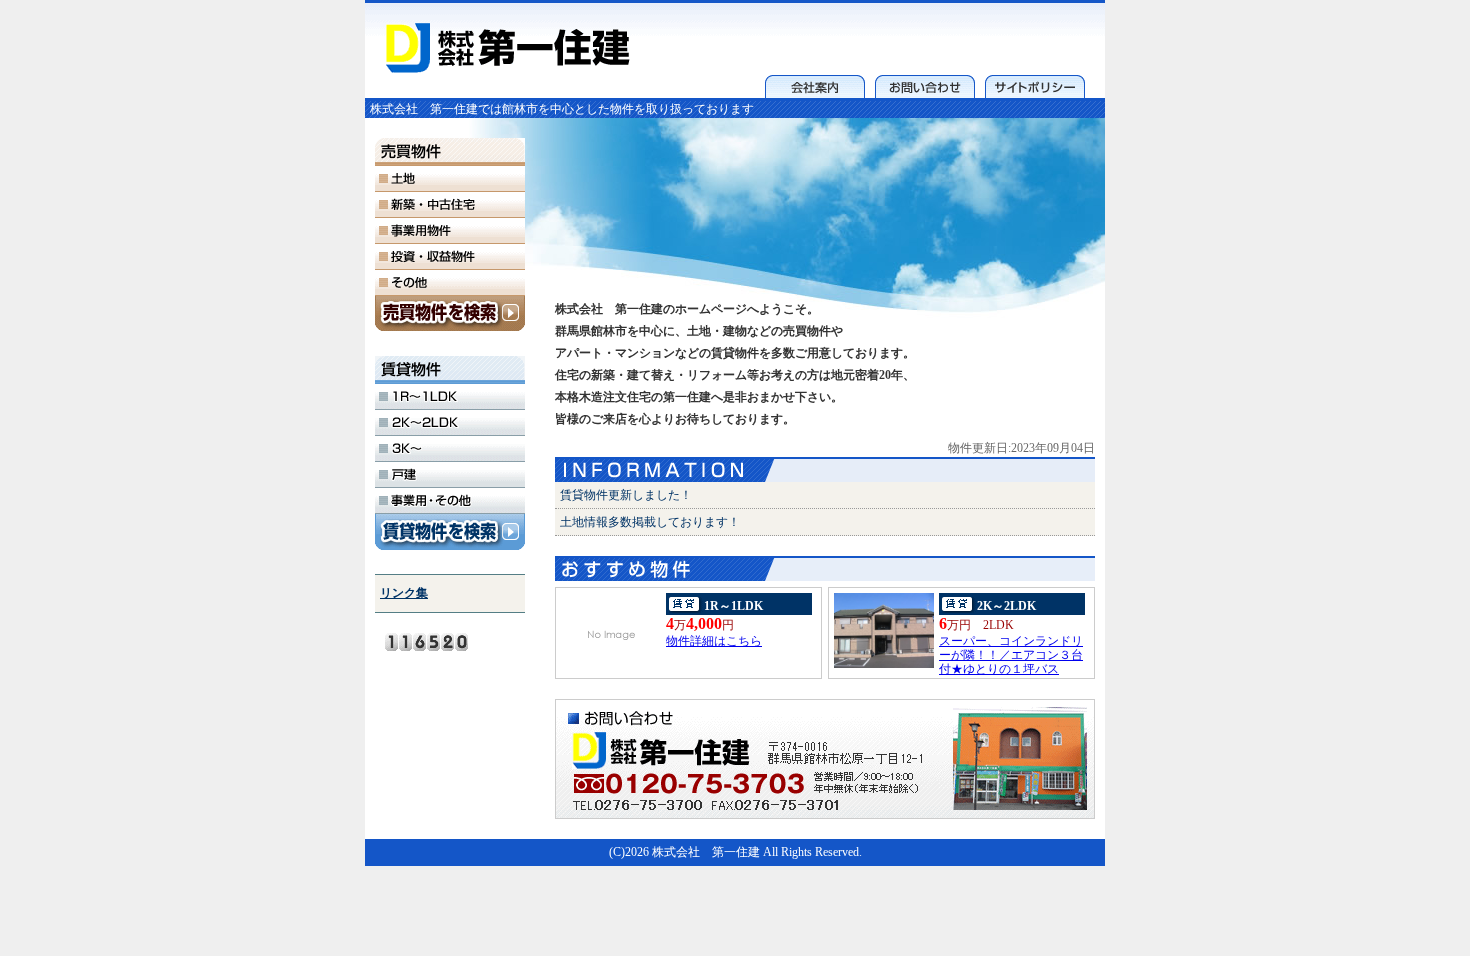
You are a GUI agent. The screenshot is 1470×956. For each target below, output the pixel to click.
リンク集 (404, 593)
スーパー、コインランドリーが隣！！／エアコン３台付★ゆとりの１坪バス (1011, 655)
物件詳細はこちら (714, 641)
